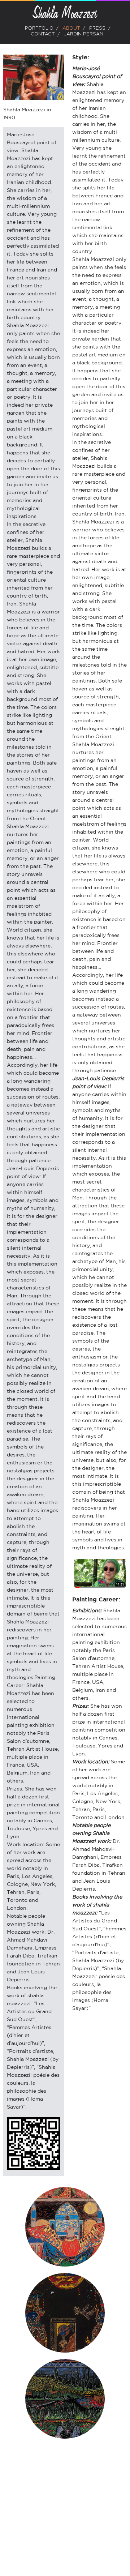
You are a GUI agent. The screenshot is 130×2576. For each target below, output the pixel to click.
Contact (43, 34)
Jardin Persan (84, 34)
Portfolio (39, 28)
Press (97, 28)
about (71, 28)
